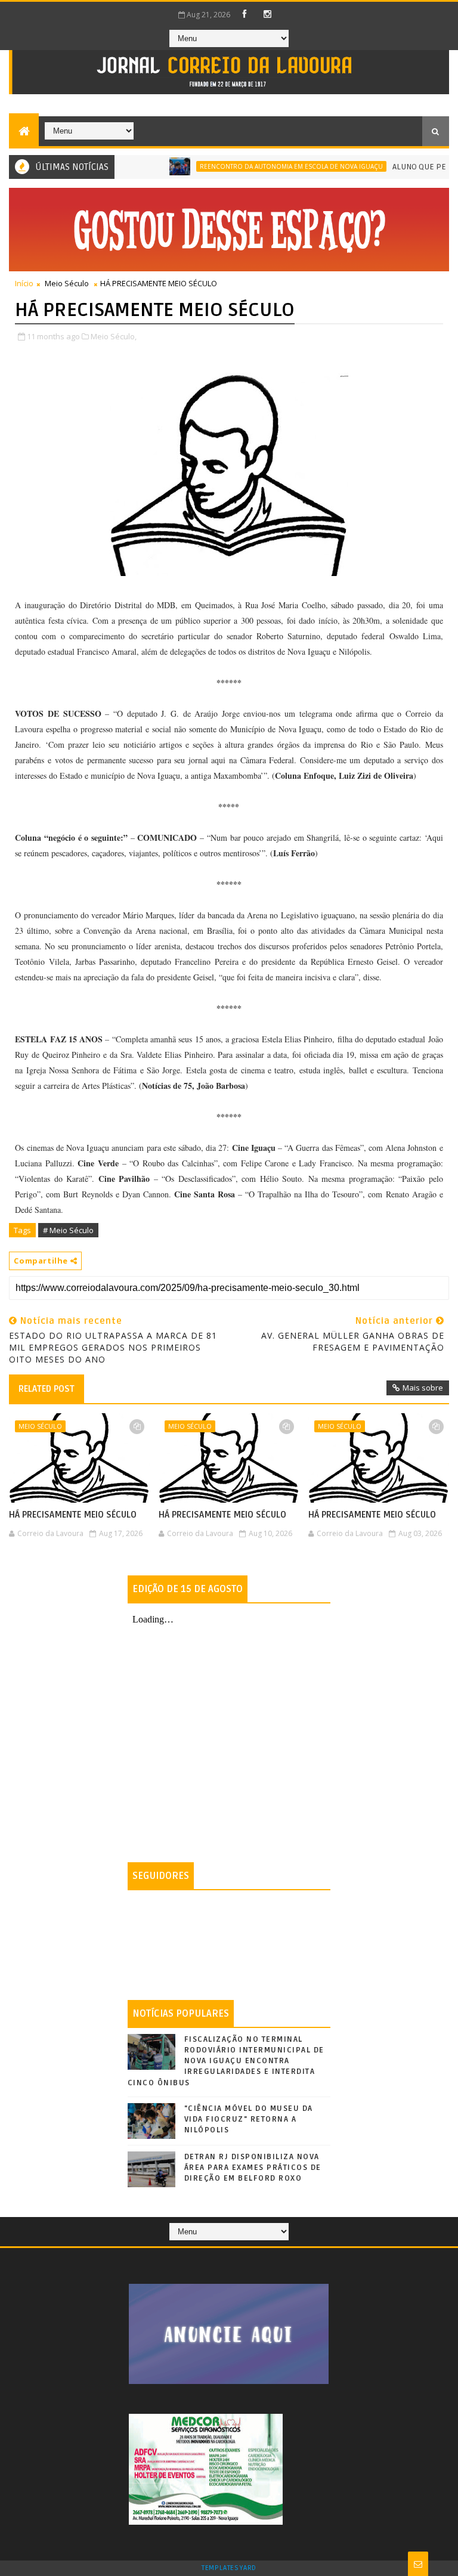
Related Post (47, 1389)
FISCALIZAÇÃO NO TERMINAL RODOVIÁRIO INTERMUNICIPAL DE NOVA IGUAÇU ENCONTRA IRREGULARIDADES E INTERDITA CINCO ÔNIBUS (226, 2061)
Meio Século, (114, 336)
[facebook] (245, 14)
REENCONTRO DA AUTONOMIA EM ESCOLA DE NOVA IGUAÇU (262, 166)
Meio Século (67, 283)
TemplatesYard (229, 2568)
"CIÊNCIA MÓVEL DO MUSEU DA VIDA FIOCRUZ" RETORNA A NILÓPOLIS (249, 2119)
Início (24, 283)
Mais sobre (423, 1388)
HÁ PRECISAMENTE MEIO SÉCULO (73, 1515)
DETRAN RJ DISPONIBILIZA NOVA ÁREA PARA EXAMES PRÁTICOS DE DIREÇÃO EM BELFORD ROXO (253, 2168)
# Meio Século (68, 1230)
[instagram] (268, 14)
